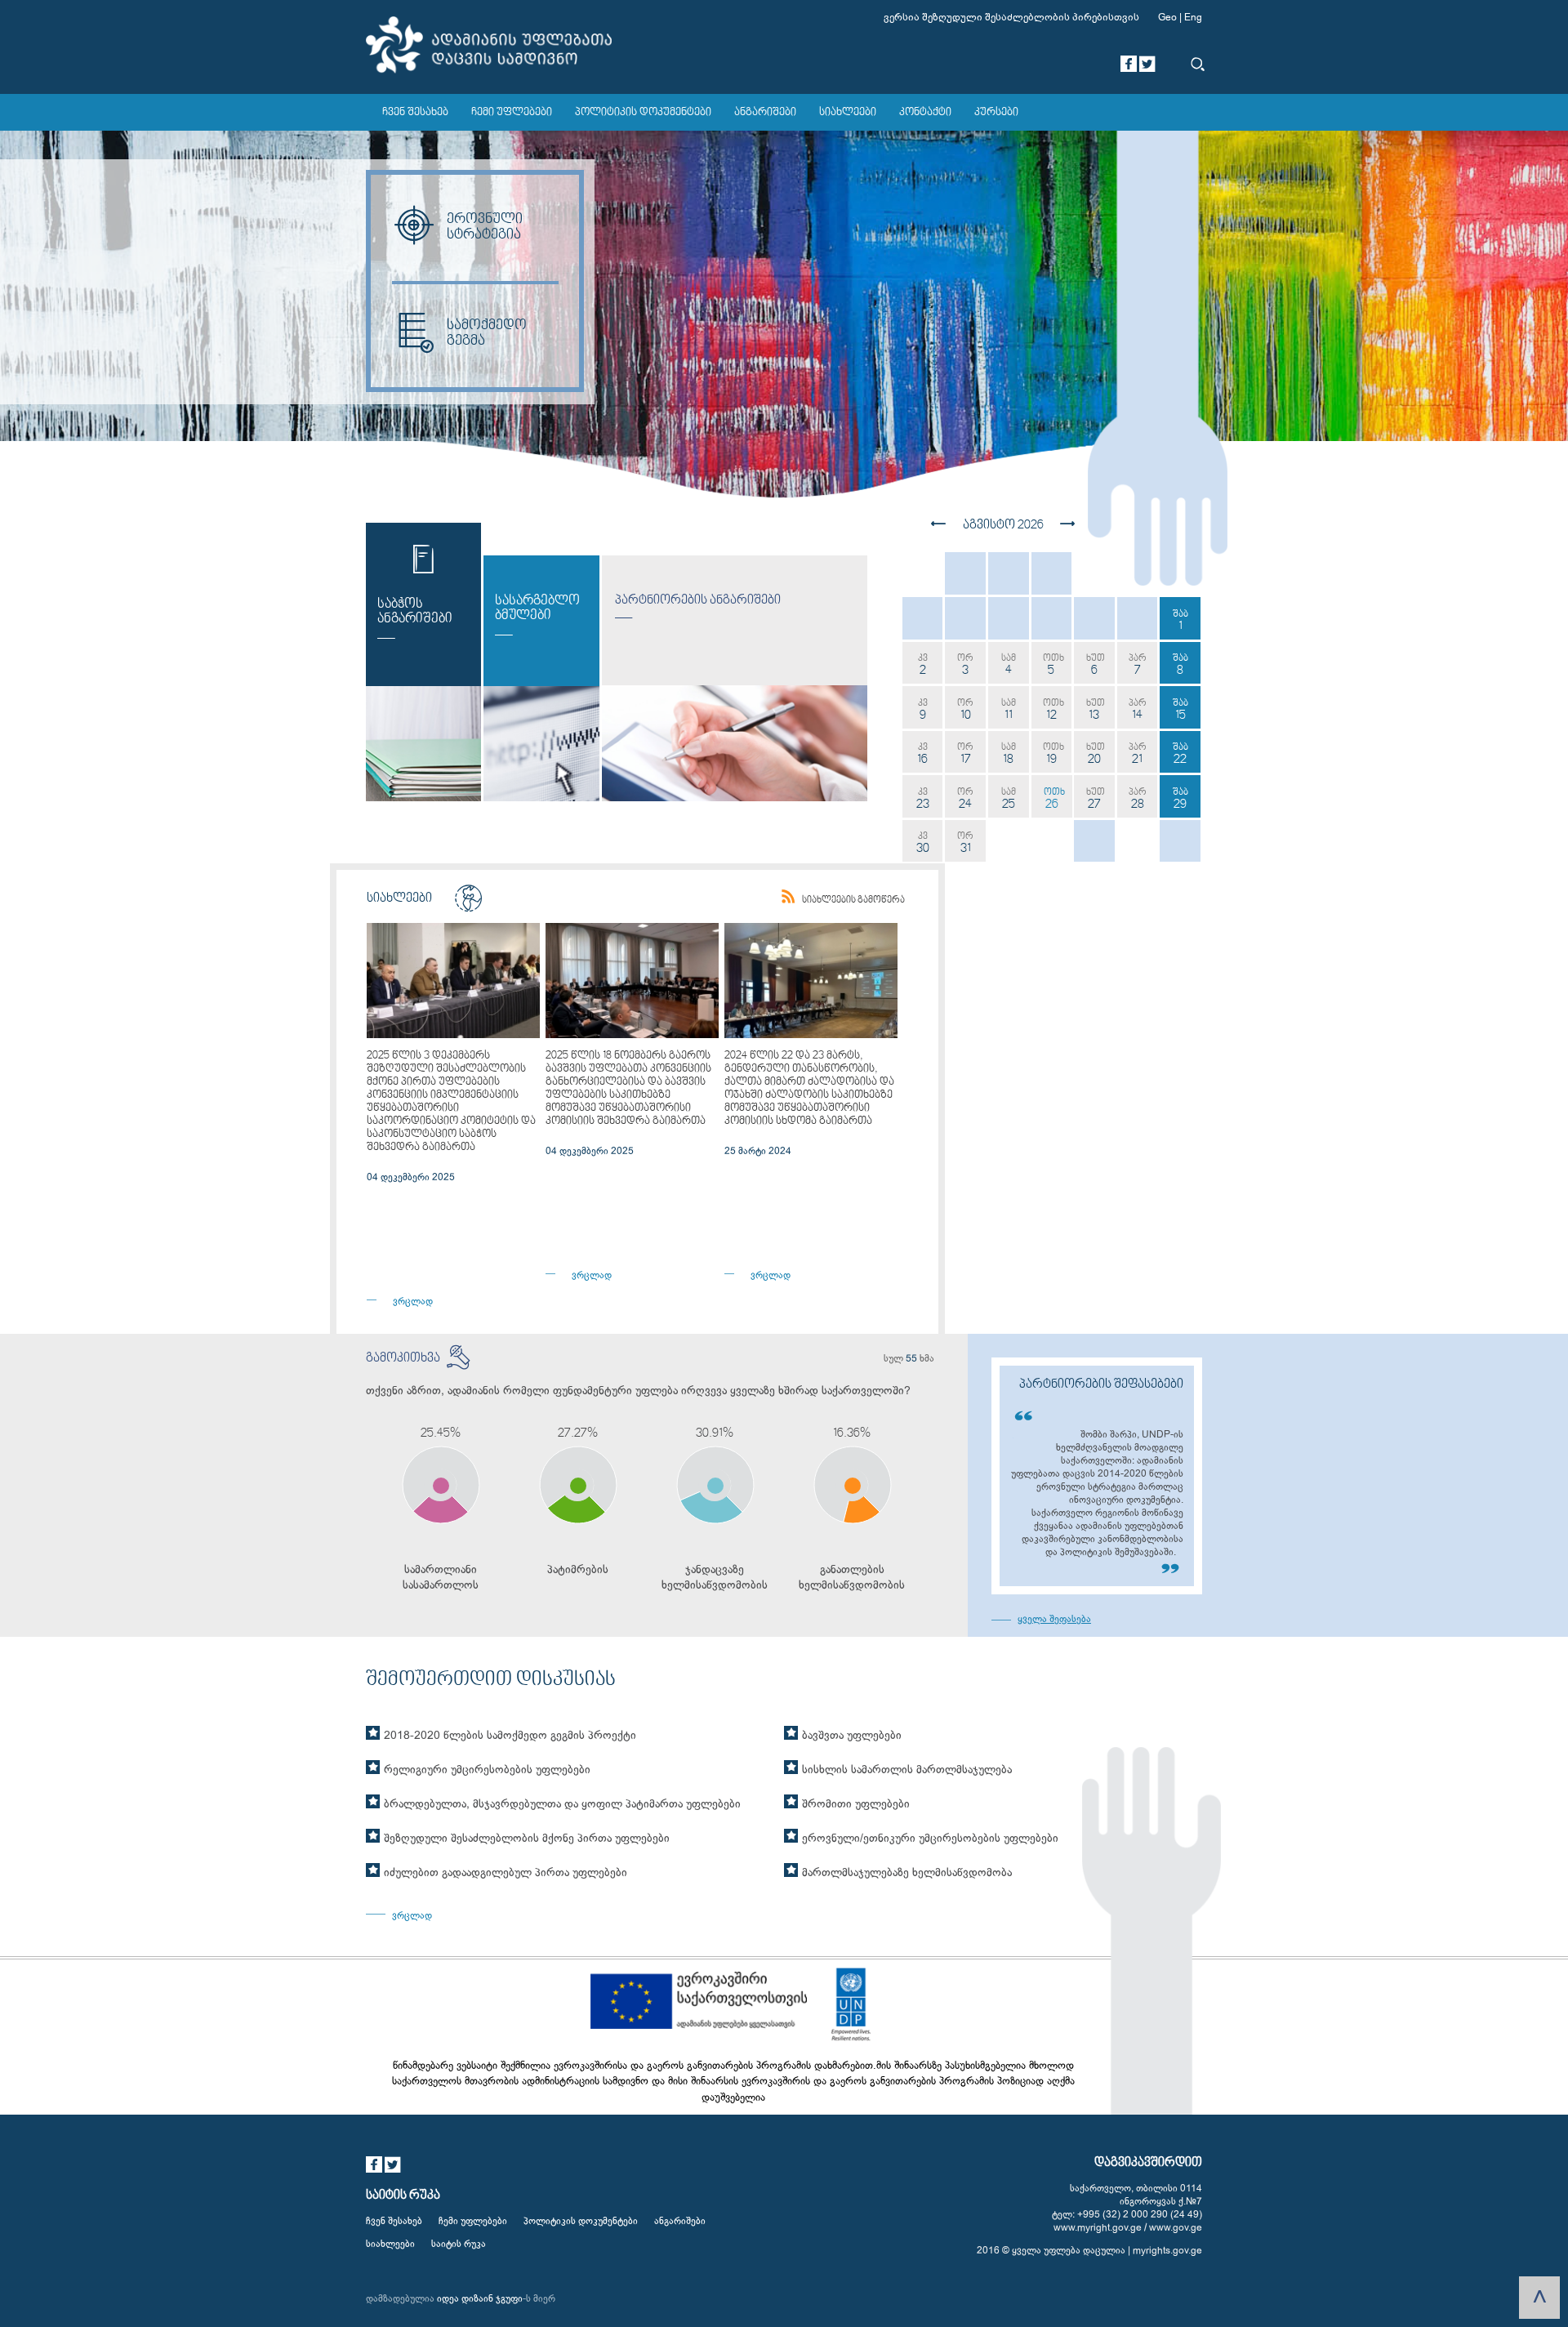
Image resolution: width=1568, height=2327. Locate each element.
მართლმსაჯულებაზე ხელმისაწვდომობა (907, 1872)
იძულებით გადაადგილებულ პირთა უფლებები (506, 1872)
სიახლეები (848, 113)
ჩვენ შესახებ (415, 113)
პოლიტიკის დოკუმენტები (643, 113)
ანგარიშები (765, 113)
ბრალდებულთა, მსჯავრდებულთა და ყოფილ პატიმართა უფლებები (562, 1804)
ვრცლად (413, 1301)
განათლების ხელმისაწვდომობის (852, 1577)
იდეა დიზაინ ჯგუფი (480, 2298)
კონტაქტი (925, 113)
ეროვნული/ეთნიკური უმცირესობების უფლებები (930, 1838)
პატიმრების (578, 1569)
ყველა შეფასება (1041, 1619)
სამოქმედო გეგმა (487, 333)
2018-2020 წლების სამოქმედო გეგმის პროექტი (510, 1735)
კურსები (996, 113)
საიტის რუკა (459, 2244)
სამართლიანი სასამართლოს (441, 1577)
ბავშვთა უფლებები (852, 1735)
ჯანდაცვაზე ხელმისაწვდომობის (715, 1577)
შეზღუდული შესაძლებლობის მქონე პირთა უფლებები (527, 1838)
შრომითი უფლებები (856, 1804)
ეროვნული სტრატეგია (485, 227)
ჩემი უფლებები (512, 113)
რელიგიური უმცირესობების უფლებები (487, 1770)
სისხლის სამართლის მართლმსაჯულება (907, 1770)
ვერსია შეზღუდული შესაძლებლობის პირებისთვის (1011, 17)
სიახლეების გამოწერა (853, 900)
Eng (1193, 17)
